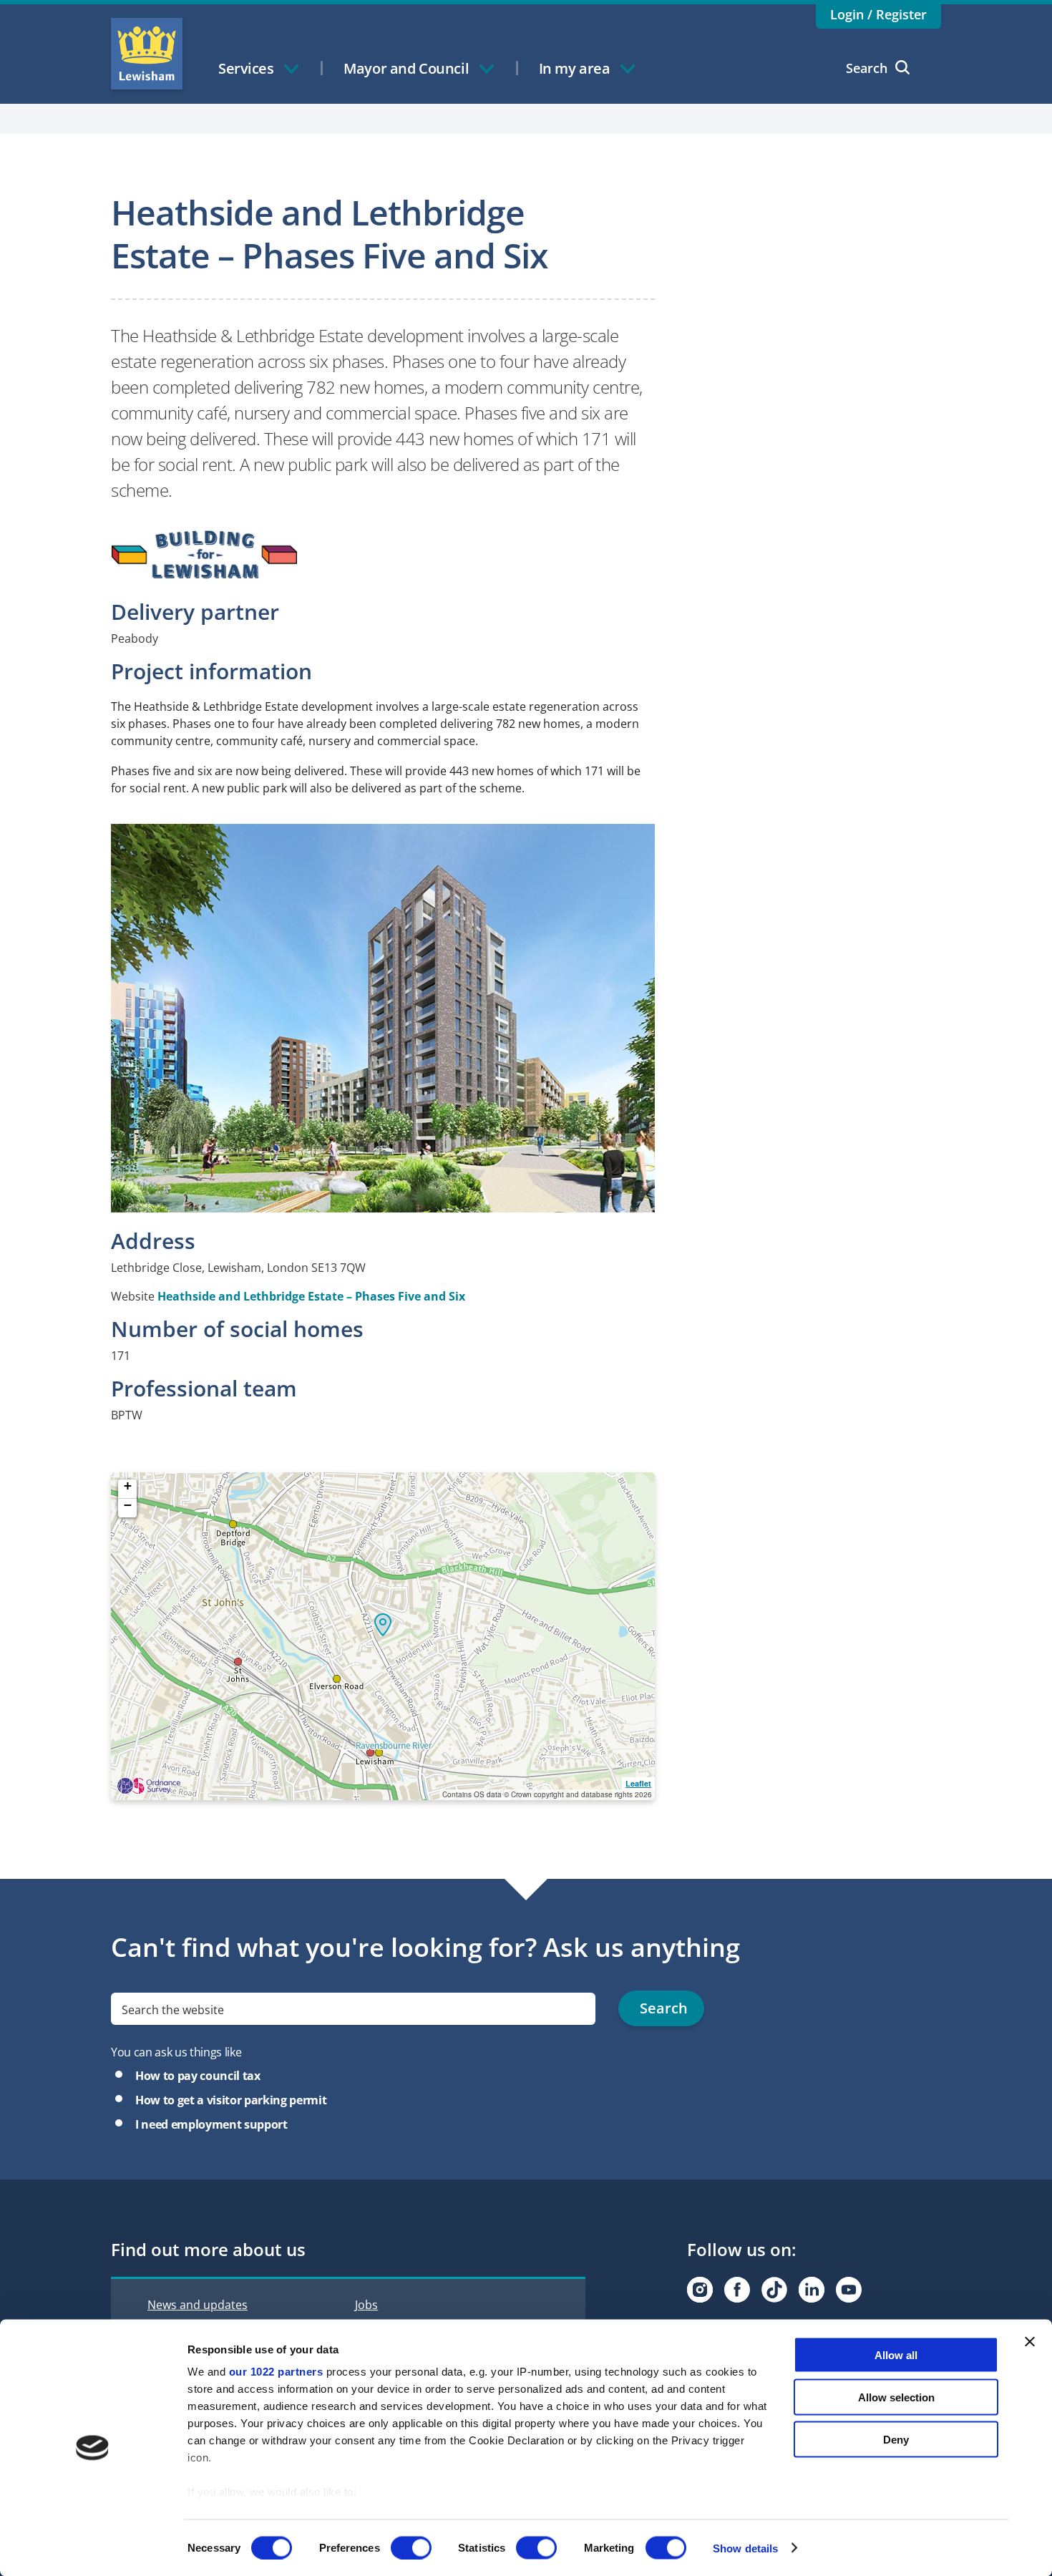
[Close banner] (1030, 2342)
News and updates (198, 2305)
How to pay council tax (198, 2076)
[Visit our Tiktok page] (774, 2290)
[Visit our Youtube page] (849, 2290)
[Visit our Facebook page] (737, 2290)
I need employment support (211, 2124)
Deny (896, 2439)
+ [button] (128, 1486)
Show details (745, 2548)
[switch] (411, 2547)
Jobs (366, 2305)
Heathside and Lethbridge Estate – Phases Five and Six (311, 1296)
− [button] (128, 1506)
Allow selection (896, 2397)
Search (867, 68)
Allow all (896, 2355)
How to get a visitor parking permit (231, 2100)
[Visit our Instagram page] (700, 2290)
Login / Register (878, 14)
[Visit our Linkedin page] (812, 2290)
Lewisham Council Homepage (147, 54)
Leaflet (638, 1783)
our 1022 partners (276, 2372)
